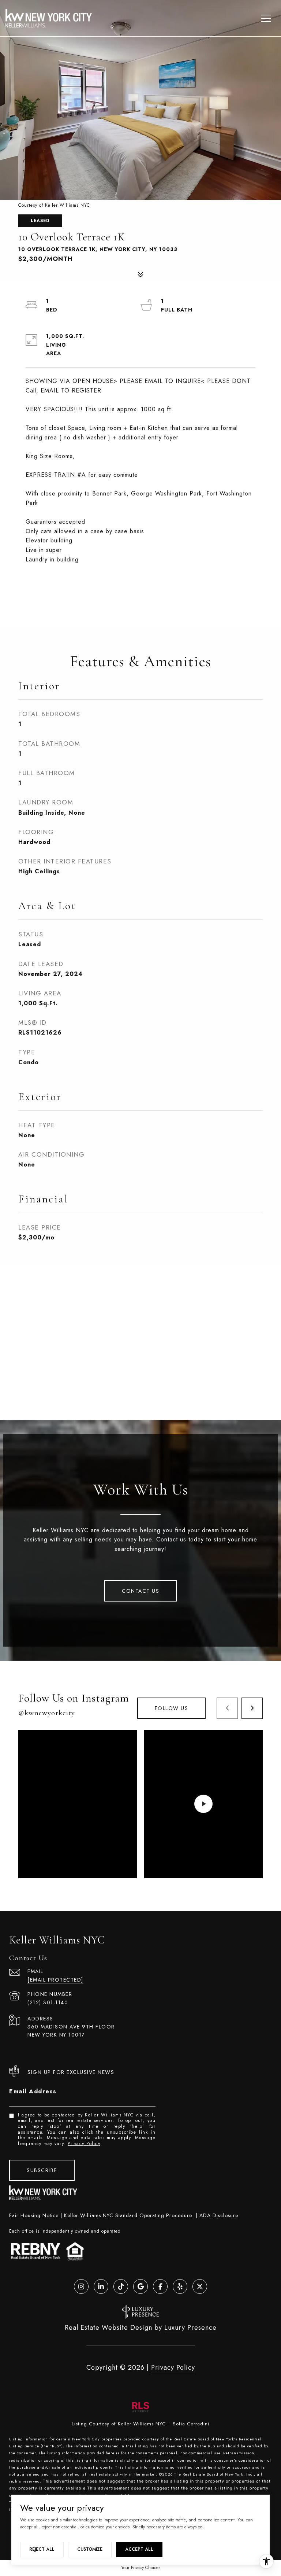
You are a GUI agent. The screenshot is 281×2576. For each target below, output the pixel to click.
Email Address (33, 2091)
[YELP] (180, 2286)
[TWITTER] (200, 2286)
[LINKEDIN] (101, 2286)
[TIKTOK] (121, 2286)
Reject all (42, 2549)
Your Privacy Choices (141, 2568)
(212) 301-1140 (48, 2002)
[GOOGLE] (140, 2286)
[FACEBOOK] (160, 2286)
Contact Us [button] (140, 1591)
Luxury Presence (190, 2328)
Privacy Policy (84, 2144)
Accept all (139, 2549)
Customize (90, 2549)
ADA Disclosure (219, 2215)
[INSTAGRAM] (81, 2286)
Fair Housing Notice (34, 2215)
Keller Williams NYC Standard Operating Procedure (129, 2215)
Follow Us (172, 1708)
